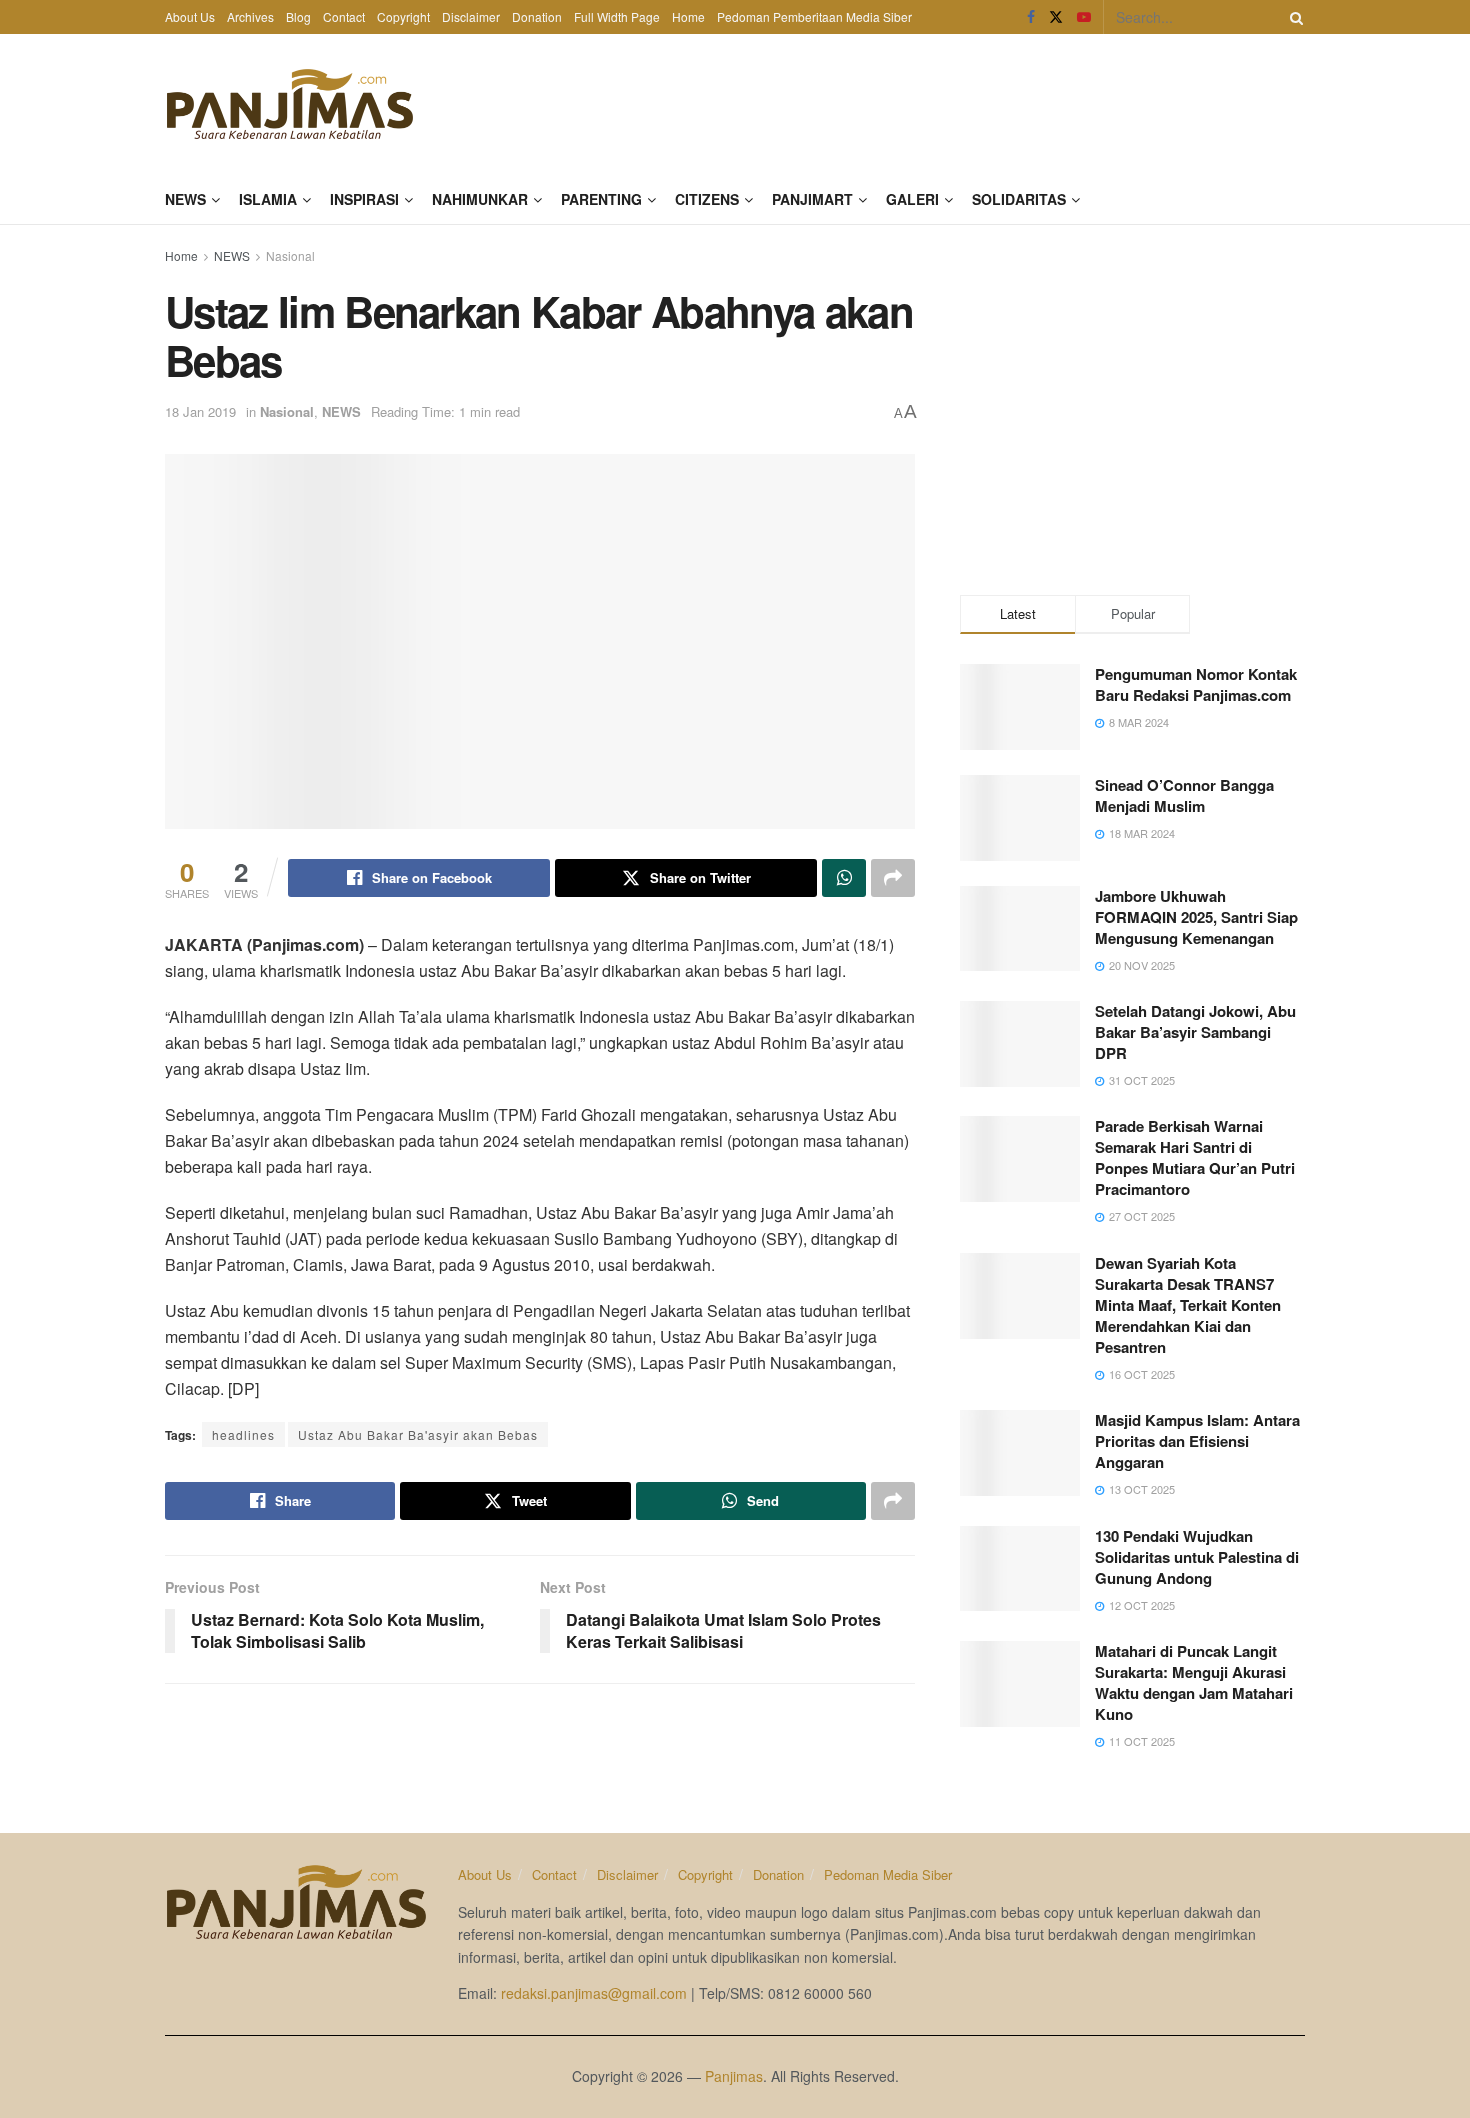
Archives (250, 16)
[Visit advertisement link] (1132, 405)
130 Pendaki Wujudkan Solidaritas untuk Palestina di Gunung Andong (1197, 1557)
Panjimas (734, 2076)
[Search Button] (1293, 17)
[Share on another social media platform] (893, 878)
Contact (344, 16)
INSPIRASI (364, 199)
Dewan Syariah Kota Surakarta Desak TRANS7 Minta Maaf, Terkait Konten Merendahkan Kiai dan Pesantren (1188, 1305)
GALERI (912, 199)
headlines (243, 1434)
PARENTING (601, 199)
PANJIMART (812, 199)
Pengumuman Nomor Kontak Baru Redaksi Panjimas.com (1196, 684)
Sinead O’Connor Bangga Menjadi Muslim (1184, 795)
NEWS (185, 199)
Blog (298, 16)
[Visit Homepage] (290, 104)
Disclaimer (471, 16)
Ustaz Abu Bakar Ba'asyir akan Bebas (418, 1434)
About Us (190, 16)
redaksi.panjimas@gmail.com (594, 1993)
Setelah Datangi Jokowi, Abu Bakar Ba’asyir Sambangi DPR (1195, 1032)
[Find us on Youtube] (1084, 17)
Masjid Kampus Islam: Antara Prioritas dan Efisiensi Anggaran (1197, 1441)
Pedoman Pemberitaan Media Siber (814, 16)
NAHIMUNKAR (480, 199)
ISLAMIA (268, 199)
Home (688, 16)
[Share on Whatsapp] (844, 878)
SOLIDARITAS (1019, 199)
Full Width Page (617, 16)
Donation (537, 16)
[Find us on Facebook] (1031, 17)
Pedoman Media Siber (888, 1874)
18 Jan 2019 (200, 411)
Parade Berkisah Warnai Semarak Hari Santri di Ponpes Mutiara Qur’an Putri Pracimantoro (1195, 1157)
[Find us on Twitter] (1056, 17)
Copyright (403, 16)
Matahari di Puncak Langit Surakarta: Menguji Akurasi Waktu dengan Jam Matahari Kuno (1194, 1682)
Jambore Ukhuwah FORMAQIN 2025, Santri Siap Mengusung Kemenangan (1196, 917)
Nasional (290, 255)
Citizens (707, 199)
